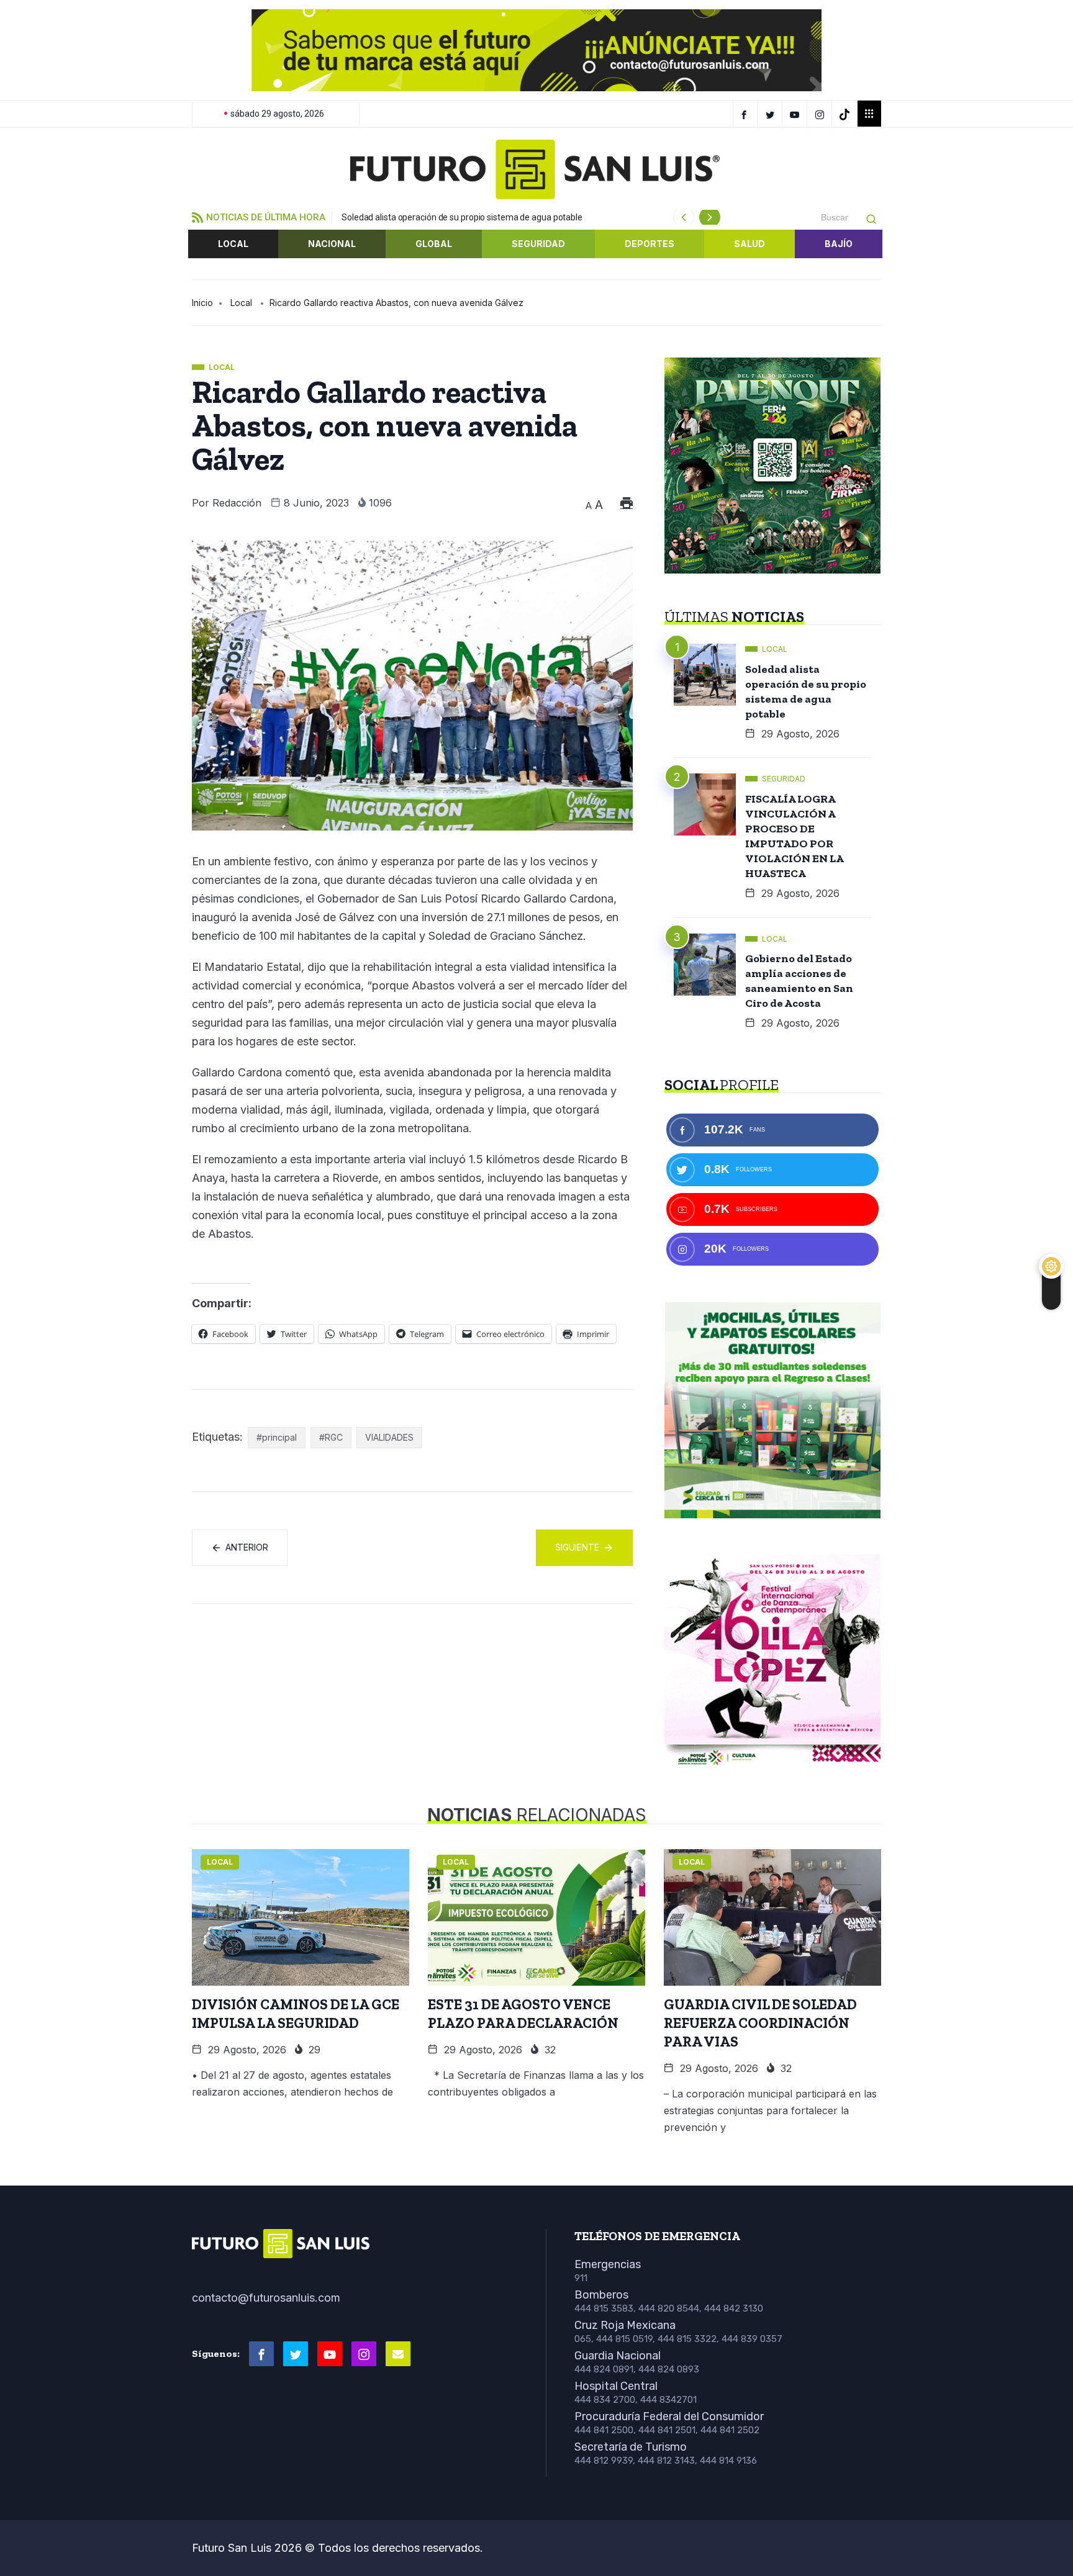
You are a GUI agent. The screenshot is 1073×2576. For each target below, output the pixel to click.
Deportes (650, 244)
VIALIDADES (389, 1437)
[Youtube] (330, 2354)
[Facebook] (745, 114)
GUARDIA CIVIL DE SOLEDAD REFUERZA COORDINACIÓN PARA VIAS (760, 2023)
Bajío (839, 244)
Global (434, 244)
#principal (277, 1437)
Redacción (237, 503)
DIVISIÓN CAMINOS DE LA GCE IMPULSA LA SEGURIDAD (296, 2014)
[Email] (398, 2354)
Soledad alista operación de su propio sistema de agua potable (462, 217)
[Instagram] (821, 114)
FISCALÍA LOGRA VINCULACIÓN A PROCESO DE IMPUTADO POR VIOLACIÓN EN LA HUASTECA (795, 836)
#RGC (331, 1437)
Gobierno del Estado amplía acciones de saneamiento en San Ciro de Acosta (799, 981)
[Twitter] (772, 114)
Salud (749, 244)
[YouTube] (796, 114)
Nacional (332, 244)
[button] (211, 50)
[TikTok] (846, 114)
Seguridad (538, 244)
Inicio (202, 303)
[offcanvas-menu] (869, 114)
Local (233, 244)
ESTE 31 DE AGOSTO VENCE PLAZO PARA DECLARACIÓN (523, 2014)
